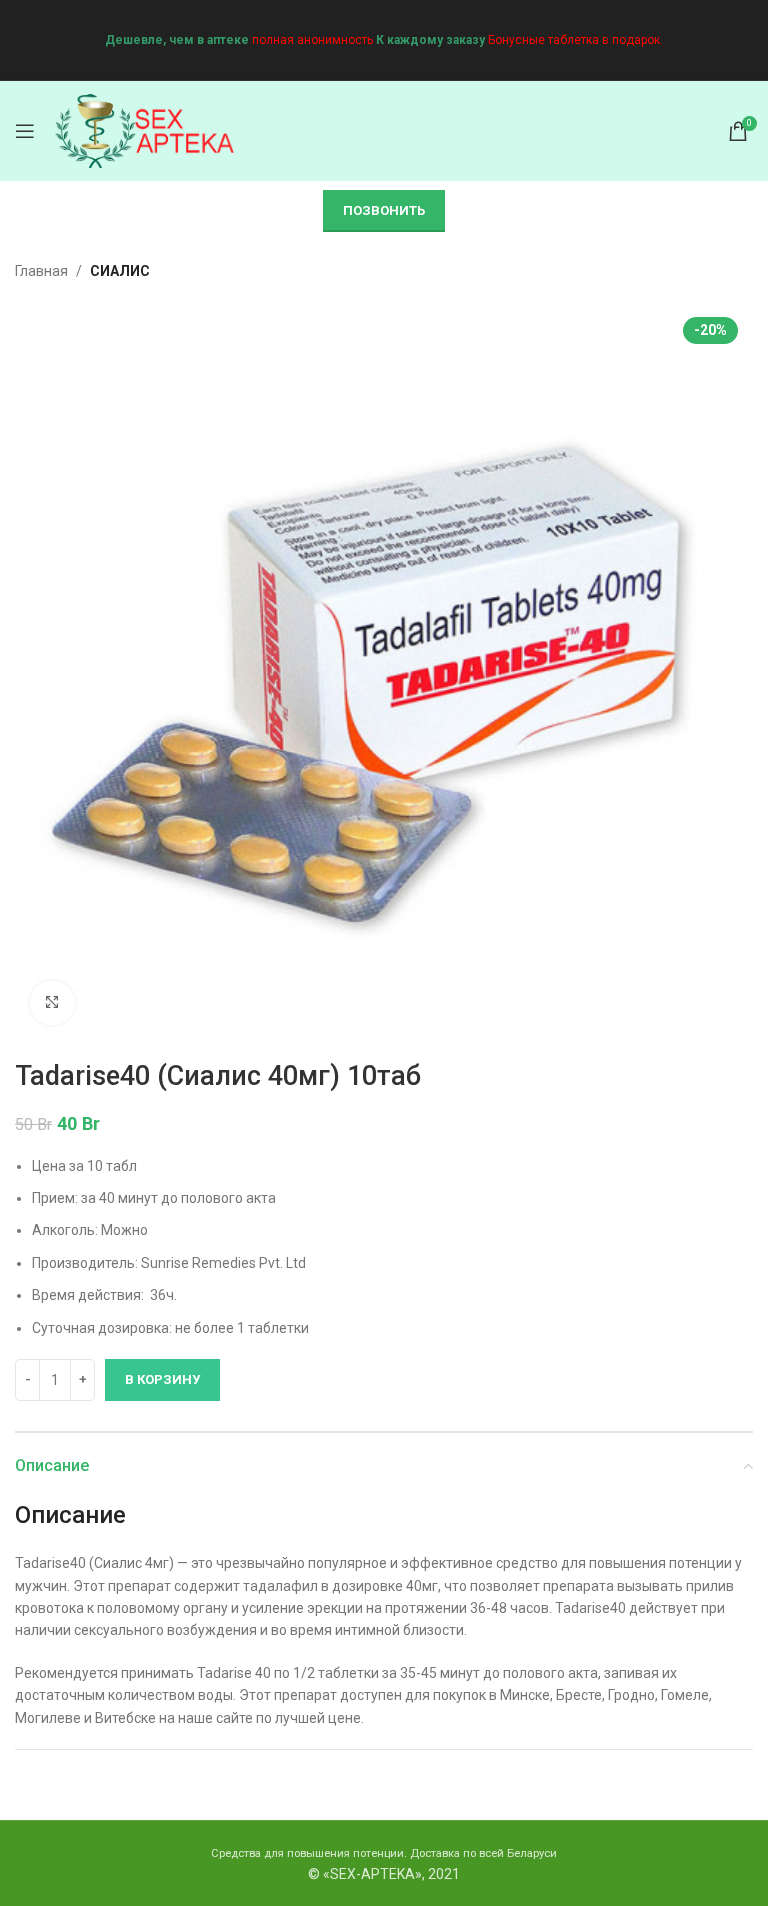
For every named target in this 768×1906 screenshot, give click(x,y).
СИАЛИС (120, 271)
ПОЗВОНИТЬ (384, 210)
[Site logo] (144, 130)
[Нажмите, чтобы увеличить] (52, 1003)
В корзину (162, 1379)
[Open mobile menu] (25, 131)
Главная (41, 271)
